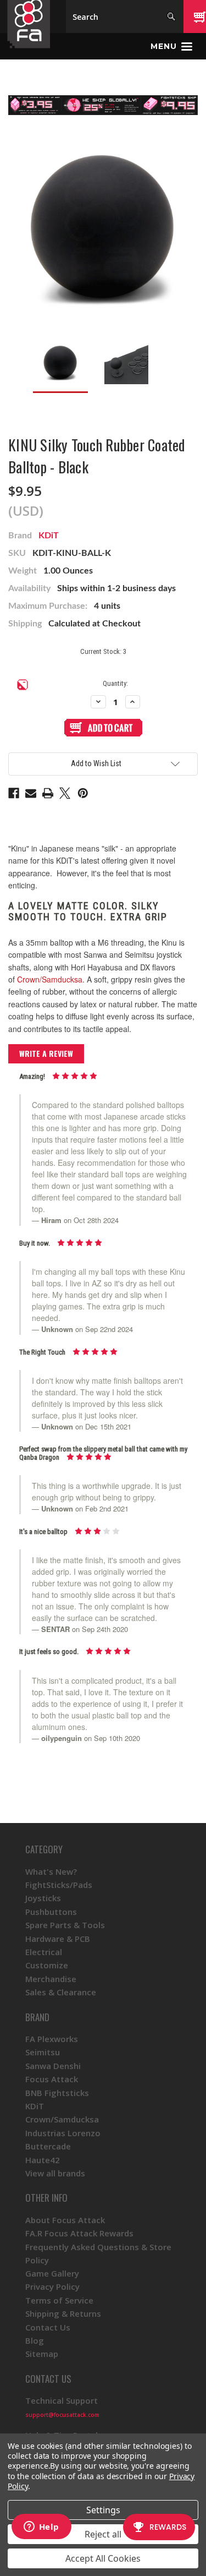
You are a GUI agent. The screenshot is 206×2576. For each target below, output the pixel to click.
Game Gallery (52, 2273)
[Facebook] (14, 793)
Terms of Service (59, 2300)
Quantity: (115, 683)
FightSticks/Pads (59, 1885)
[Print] (48, 793)
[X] (65, 793)
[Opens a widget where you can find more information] (41, 2528)
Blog (35, 2340)
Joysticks (43, 1898)
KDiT (49, 536)
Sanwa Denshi (53, 2066)
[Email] (31, 793)
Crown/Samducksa (50, 979)
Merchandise (51, 1979)
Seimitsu (43, 2052)
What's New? (51, 1871)
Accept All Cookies (103, 2558)
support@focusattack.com (62, 2415)
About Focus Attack (65, 2220)
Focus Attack (52, 2079)
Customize (47, 1965)
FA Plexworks (52, 2039)
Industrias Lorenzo (63, 2133)
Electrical (44, 1952)
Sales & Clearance (61, 1992)
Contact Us (48, 2327)
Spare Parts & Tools (65, 1925)
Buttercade (48, 2146)
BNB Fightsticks (57, 2093)
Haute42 (43, 2160)
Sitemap (42, 2354)
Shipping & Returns (63, 2313)
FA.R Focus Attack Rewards (79, 2233)
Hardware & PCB (58, 1939)
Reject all (103, 2534)
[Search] (171, 17)
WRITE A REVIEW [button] (46, 1053)
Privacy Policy (52, 2286)
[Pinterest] (83, 793)
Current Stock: (103, 651)
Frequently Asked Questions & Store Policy (98, 2253)
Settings (103, 2510)
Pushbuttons (51, 1912)
